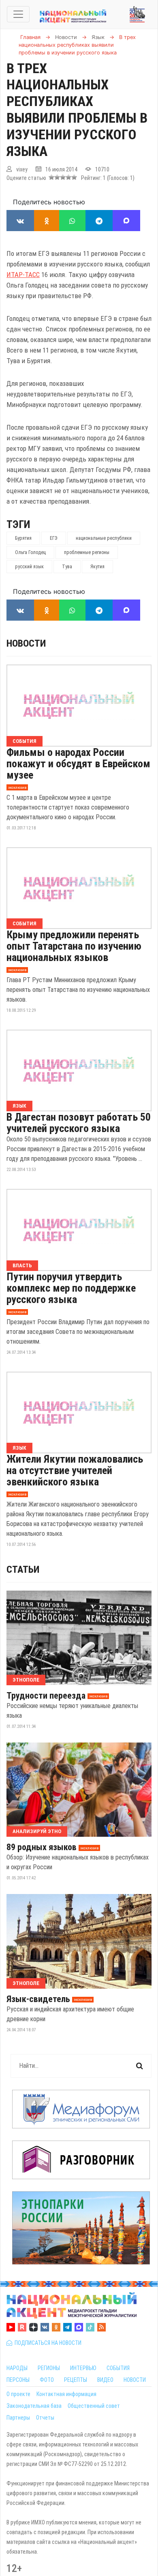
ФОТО (47, 2380)
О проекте (18, 2394)
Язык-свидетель (38, 1999)
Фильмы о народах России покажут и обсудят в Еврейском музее (78, 764)
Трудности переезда (46, 1696)
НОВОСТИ (135, 2380)
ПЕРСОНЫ (18, 2380)
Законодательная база (34, 2406)
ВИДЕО (105, 2380)
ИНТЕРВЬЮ (83, 2368)
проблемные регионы (87, 552)
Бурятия (23, 538)
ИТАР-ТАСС (23, 275)
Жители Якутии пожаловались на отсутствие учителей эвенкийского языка (75, 1470)
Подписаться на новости (47, 2343)
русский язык (29, 567)
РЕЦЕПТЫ (76, 2380)
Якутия (97, 567)
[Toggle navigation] (18, 14)
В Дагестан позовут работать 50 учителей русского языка (79, 1123)
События (25, 741)
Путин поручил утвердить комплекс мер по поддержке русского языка (71, 1288)
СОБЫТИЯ (118, 2368)
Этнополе (26, 1680)
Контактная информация (66, 2394)
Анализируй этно (37, 1831)
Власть (22, 1265)
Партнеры (18, 2418)
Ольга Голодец (30, 552)
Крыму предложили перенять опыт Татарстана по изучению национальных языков (74, 946)
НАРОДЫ (17, 2368)
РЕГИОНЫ (49, 2368)
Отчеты (45, 2418)
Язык (19, 1106)
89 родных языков (42, 1847)
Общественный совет (94, 2406)
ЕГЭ (54, 538)
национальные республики (104, 538)
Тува (67, 567)
